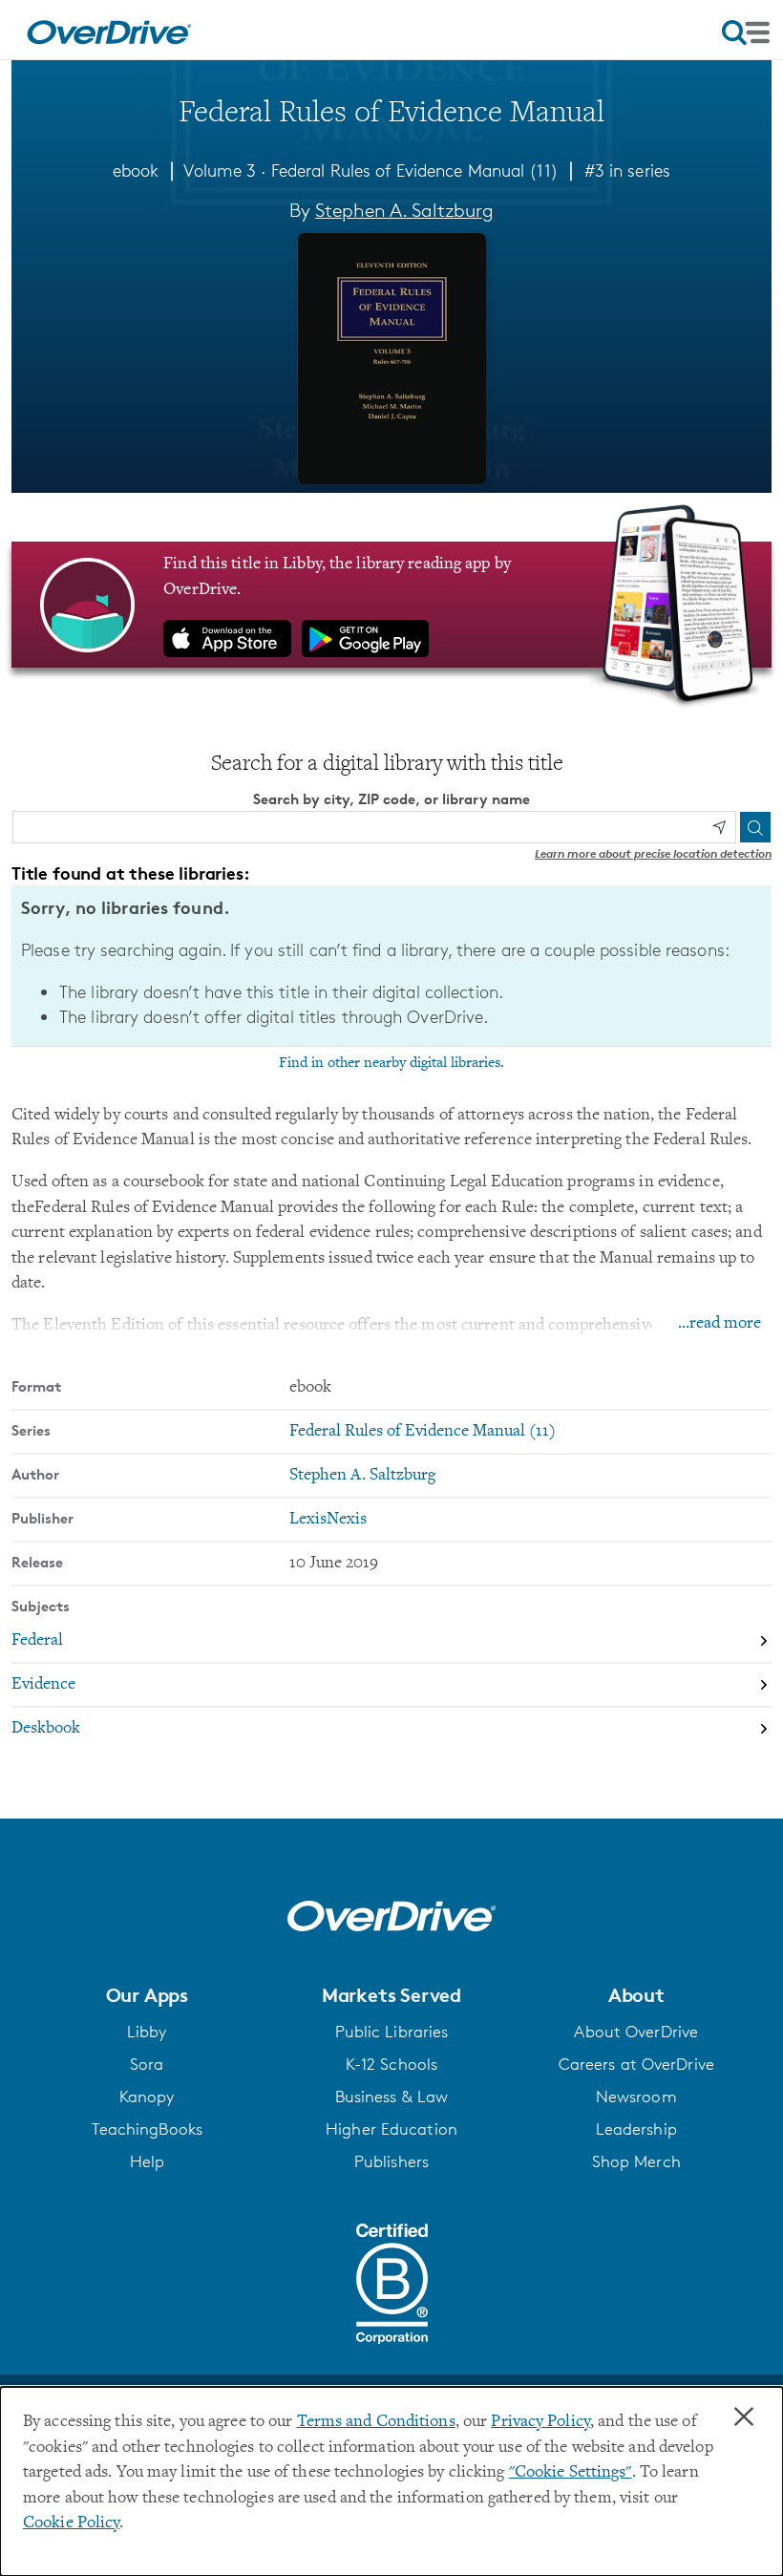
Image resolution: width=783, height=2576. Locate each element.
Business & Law (392, 2097)
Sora (147, 2064)
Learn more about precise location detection (653, 853)
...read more (720, 1324)
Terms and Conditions (376, 2422)
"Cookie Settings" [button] (571, 2473)
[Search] (755, 827)
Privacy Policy (540, 2422)
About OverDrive (636, 2032)
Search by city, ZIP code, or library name (391, 799)
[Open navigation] (746, 32)
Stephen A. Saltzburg (404, 210)
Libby (147, 2032)
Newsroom (636, 2097)
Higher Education (391, 2129)
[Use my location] (719, 827)
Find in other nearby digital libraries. (391, 1063)
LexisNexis (328, 1520)
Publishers (391, 2161)
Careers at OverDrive (636, 2064)
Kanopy (147, 2097)
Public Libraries (392, 2032)
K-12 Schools (391, 2064)
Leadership (636, 2129)
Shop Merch (636, 2161)
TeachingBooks (147, 2129)
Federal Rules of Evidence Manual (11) (415, 170)
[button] (147, 1995)
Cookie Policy (71, 2523)
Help (147, 2161)
